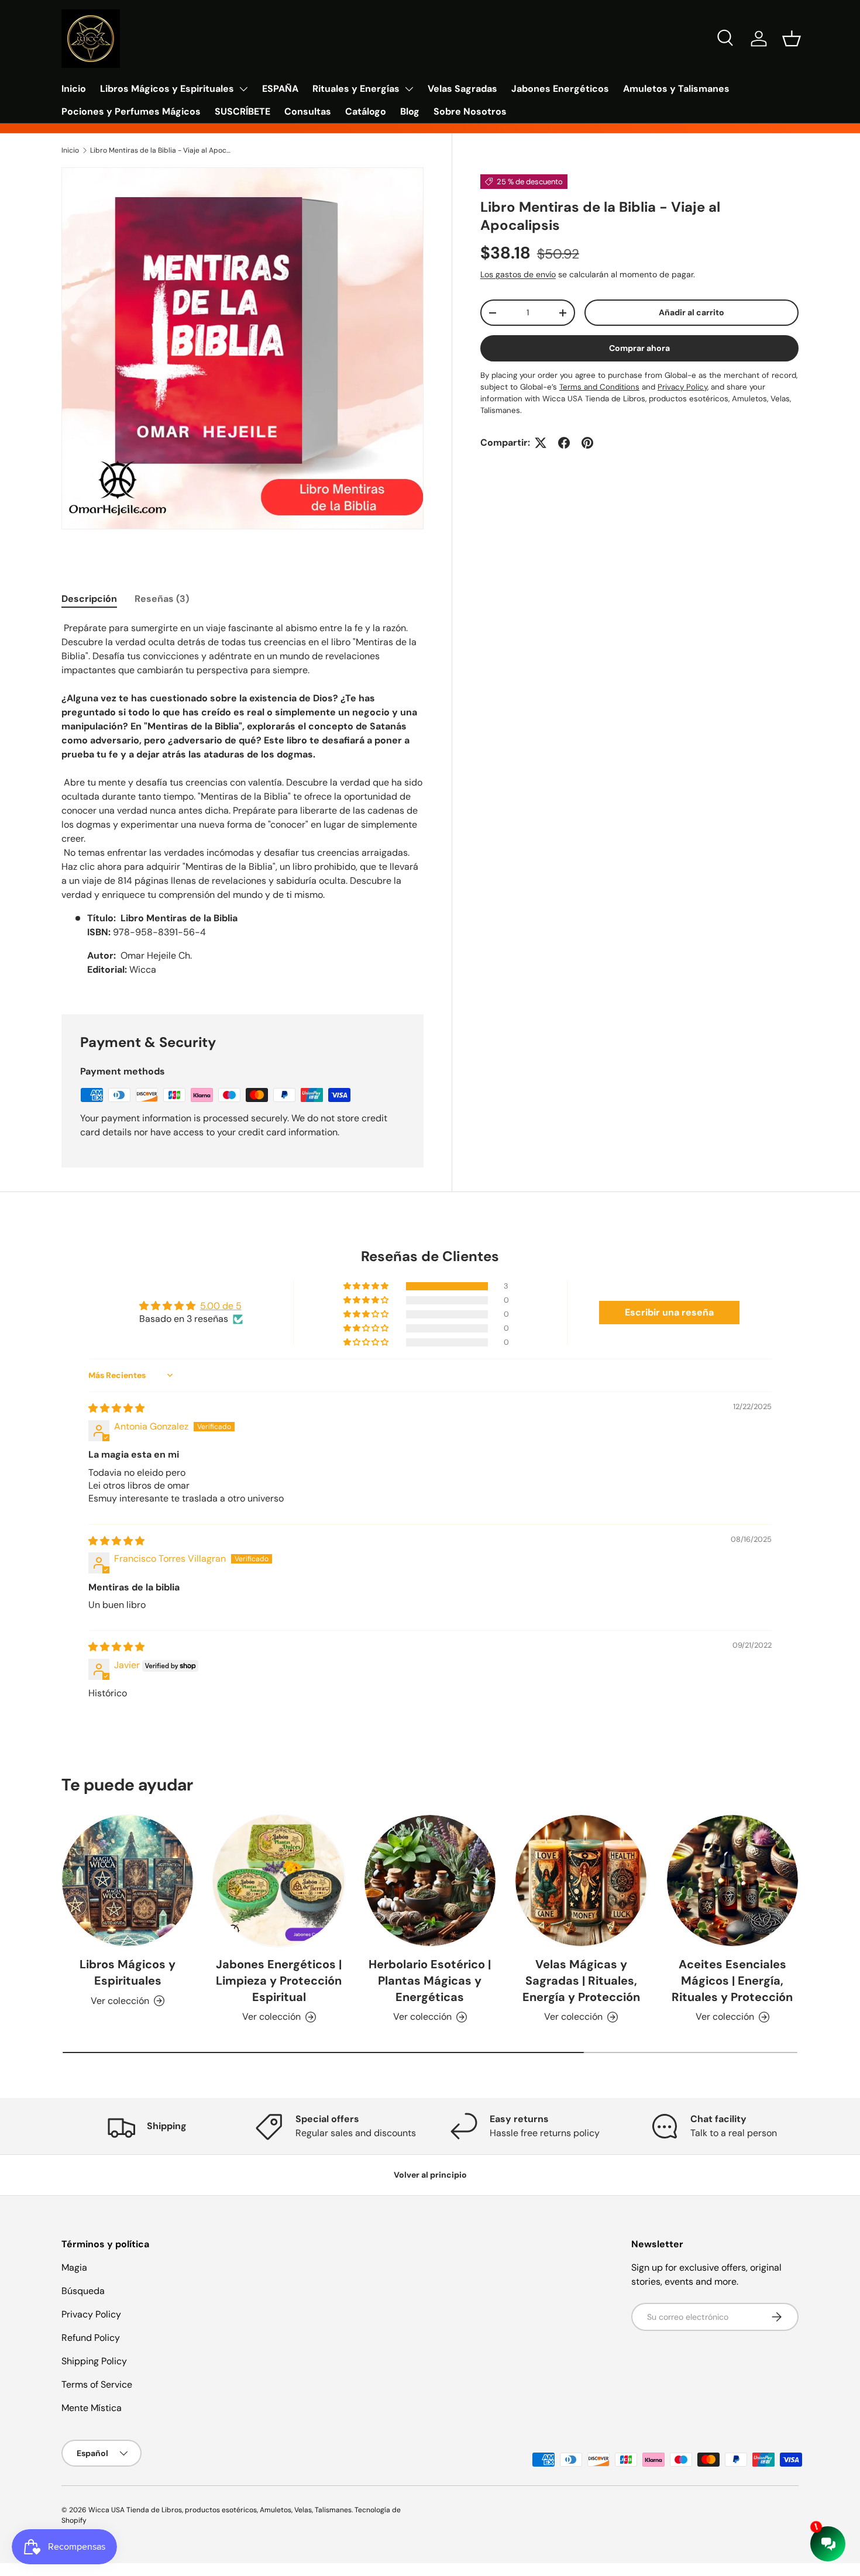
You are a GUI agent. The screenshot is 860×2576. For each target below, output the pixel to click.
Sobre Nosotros (470, 111)
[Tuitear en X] (541, 443)
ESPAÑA (280, 89)
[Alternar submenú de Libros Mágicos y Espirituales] (243, 89)
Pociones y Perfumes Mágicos (131, 111)
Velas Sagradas (462, 89)
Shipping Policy (94, 2361)
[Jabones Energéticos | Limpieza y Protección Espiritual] (278, 1881)
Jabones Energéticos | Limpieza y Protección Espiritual (279, 1981)
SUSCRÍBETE (242, 111)
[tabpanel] (242, 804)
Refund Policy (91, 2338)
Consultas (308, 111)
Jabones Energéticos (560, 89)
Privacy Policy (91, 2314)
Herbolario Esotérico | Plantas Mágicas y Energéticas (430, 1981)
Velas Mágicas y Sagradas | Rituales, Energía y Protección (581, 1981)
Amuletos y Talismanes (676, 89)
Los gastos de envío (518, 274)
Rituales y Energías (356, 89)
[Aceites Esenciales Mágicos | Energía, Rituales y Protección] (732, 1881)
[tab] (89, 599)
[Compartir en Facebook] (564, 443)
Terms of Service (97, 2384)
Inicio (74, 89)
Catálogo (366, 111)
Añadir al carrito (692, 312)
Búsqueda (83, 2291)
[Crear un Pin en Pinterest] (587, 443)
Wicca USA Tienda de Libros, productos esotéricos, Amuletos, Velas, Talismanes (220, 2510)
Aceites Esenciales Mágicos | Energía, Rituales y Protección (732, 1981)
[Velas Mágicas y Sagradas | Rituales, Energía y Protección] (581, 1881)
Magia (74, 2267)
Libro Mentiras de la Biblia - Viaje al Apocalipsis (160, 150)
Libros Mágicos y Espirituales (167, 89)
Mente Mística (92, 2408)
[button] (792, 39)
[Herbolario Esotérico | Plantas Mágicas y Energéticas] (430, 1881)
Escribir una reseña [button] (669, 1312)
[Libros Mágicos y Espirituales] (128, 1881)
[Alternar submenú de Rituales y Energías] (409, 89)
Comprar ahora (639, 348)
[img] (116, 1408)
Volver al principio (430, 2175)
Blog (410, 111)
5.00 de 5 (221, 1306)
